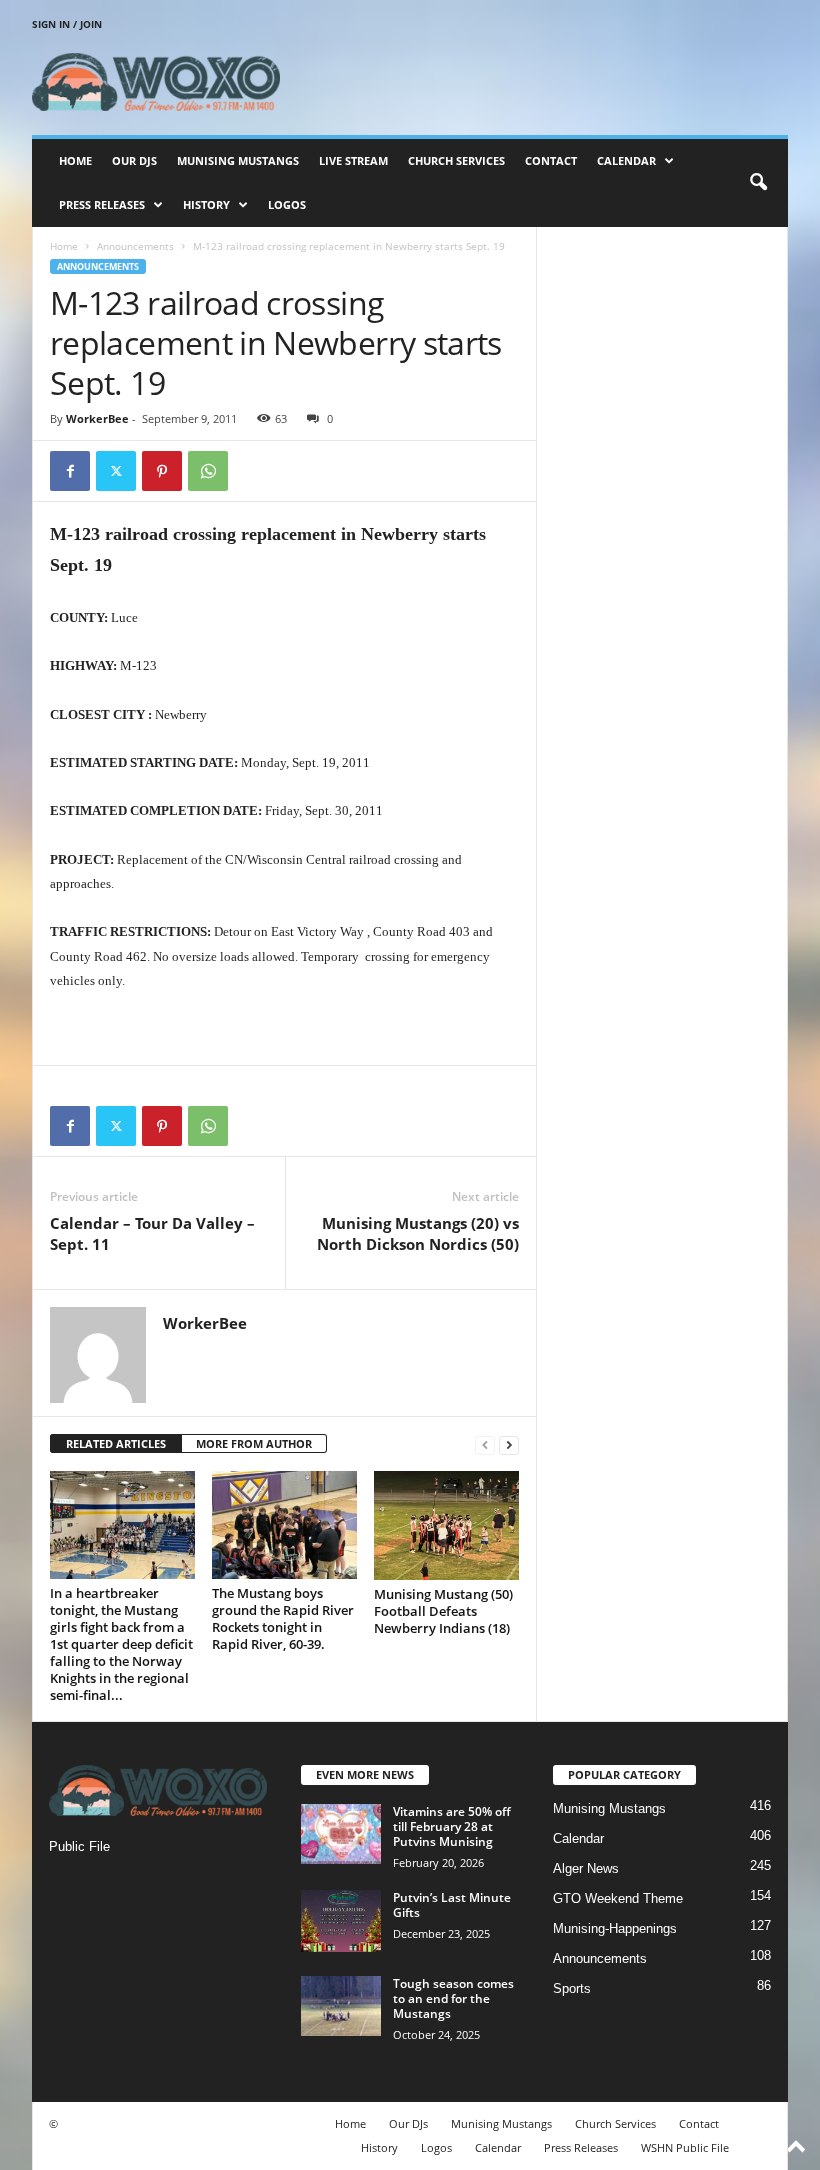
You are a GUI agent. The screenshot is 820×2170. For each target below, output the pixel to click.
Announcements (135, 246)
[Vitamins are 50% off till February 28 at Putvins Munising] (341, 1834)
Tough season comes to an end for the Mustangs (453, 1998)
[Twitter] (116, 471)
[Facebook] (70, 471)
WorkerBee (97, 418)
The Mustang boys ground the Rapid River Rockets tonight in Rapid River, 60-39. (283, 1618)
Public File (79, 1846)
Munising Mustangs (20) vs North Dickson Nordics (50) (418, 1233)
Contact (551, 160)
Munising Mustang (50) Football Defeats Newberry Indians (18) (443, 1611)
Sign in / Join (67, 24)
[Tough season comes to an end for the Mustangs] (341, 2006)
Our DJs (134, 160)
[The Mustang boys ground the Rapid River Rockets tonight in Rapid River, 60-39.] (284, 1525)
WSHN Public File (685, 2147)
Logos (287, 204)
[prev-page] (485, 1444)
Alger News (586, 1868)
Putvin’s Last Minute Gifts (452, 1905)
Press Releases (102, 204)
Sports (572, 1988)
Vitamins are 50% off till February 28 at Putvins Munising (452, 1826)
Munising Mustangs (238, 160)
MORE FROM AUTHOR (254, 1443)
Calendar (626, 160)
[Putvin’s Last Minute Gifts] (341, 1921)
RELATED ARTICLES (116, 1443)
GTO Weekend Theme (618, 1898)
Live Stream (353, 160)
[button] (758, 183)
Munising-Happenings (615, 1928)
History (206, 204)
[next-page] (509, 1444)
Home (75, 160)
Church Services (456, 160)
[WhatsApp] (208, 471)
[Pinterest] (162, 471)
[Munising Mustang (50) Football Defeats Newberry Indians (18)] (446, 1525)
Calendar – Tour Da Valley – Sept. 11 (152, 1233)
